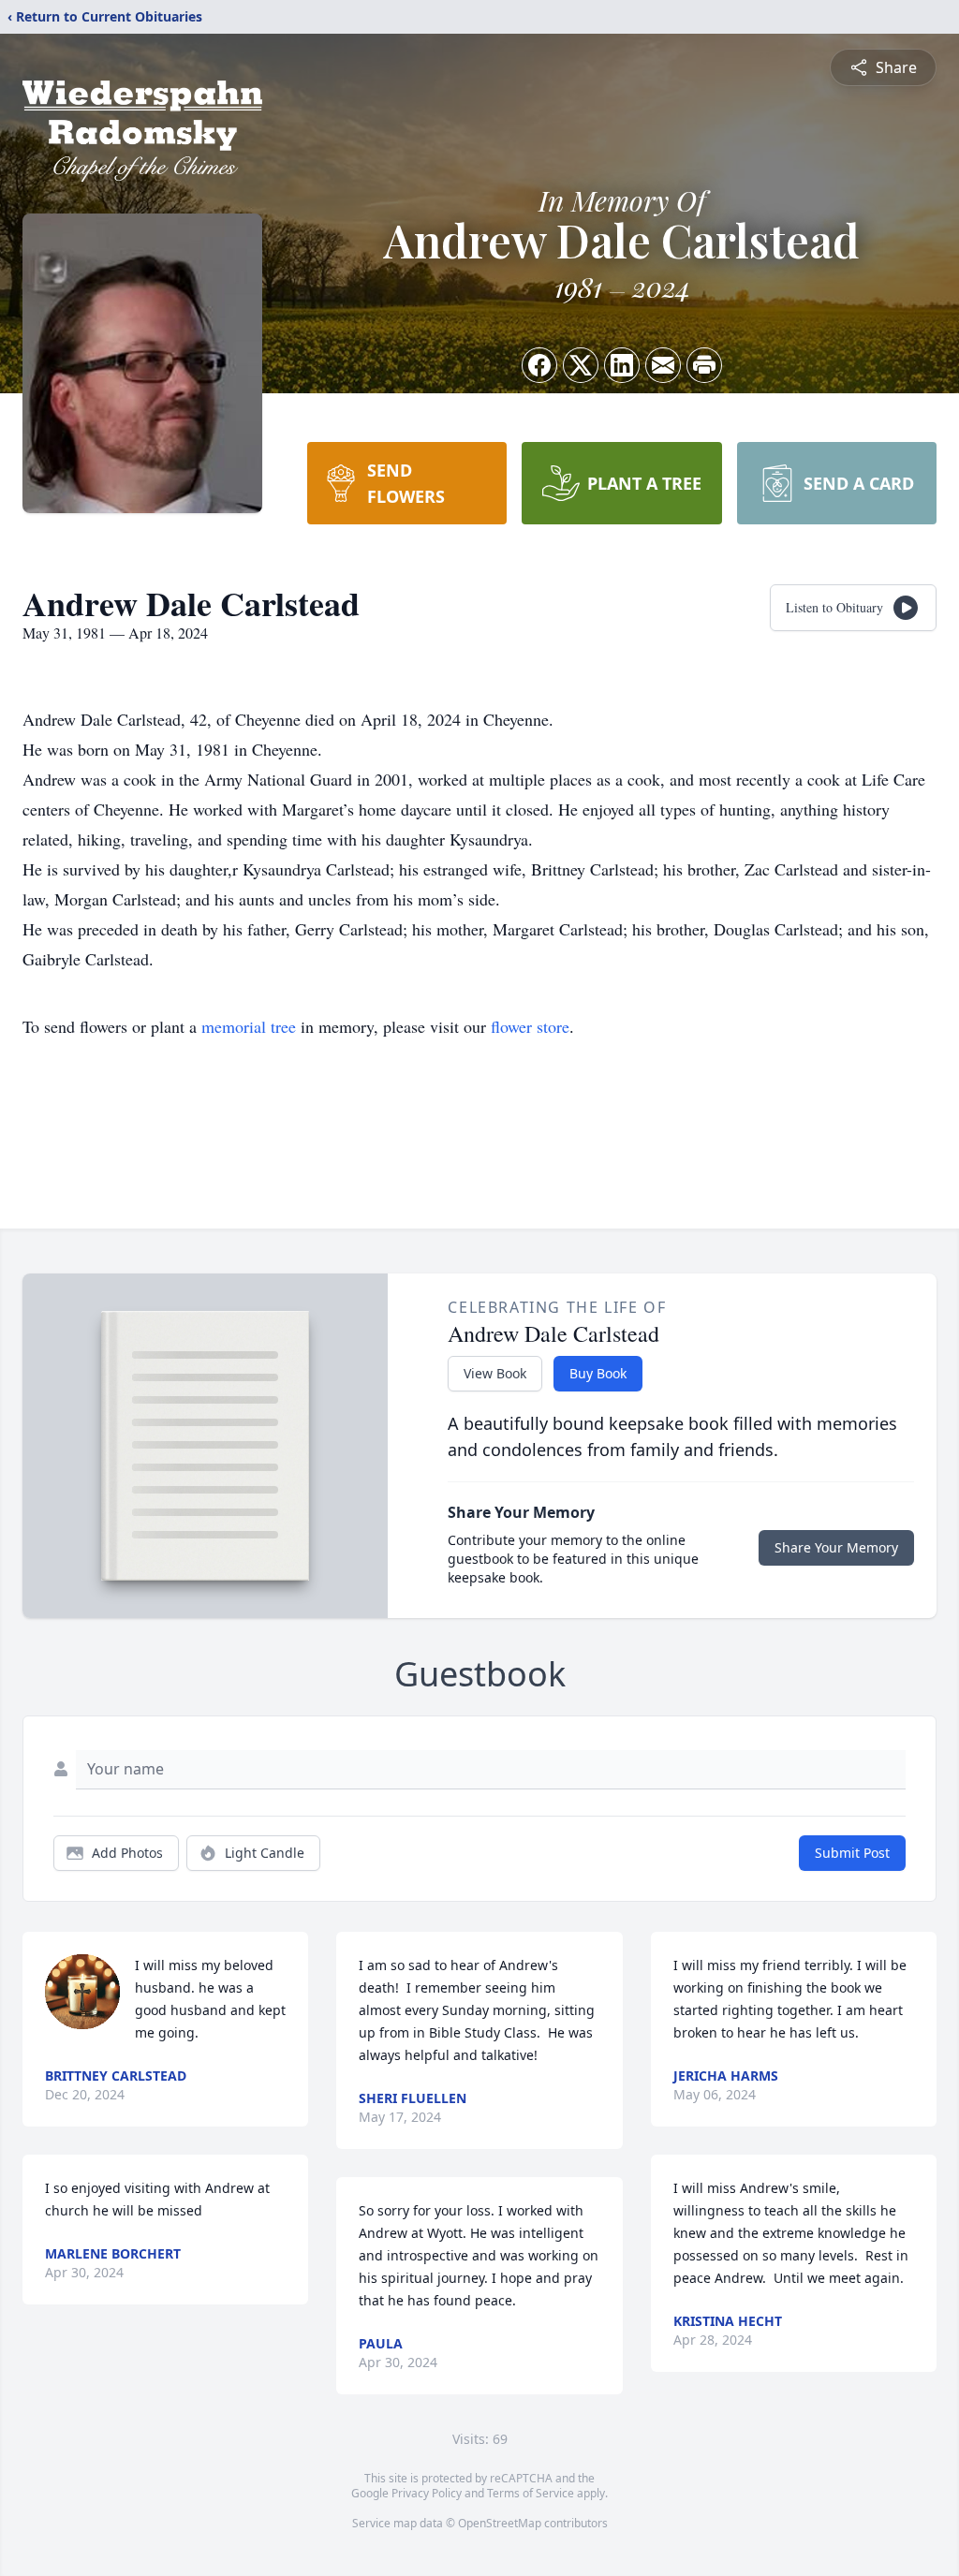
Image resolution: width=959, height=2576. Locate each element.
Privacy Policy (427, 2493)
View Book (495, 1373)
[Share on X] (581, 365)
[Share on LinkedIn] (622, 365)
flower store (530, 1026)
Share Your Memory (836, 1547)
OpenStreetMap (500, 2523)
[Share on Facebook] (539, 365)
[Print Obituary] (704, 365)
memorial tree (249, 1026)
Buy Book (598, 1373)
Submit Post (852, 1853)
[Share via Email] (663, 365)
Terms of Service (531, 2493)
